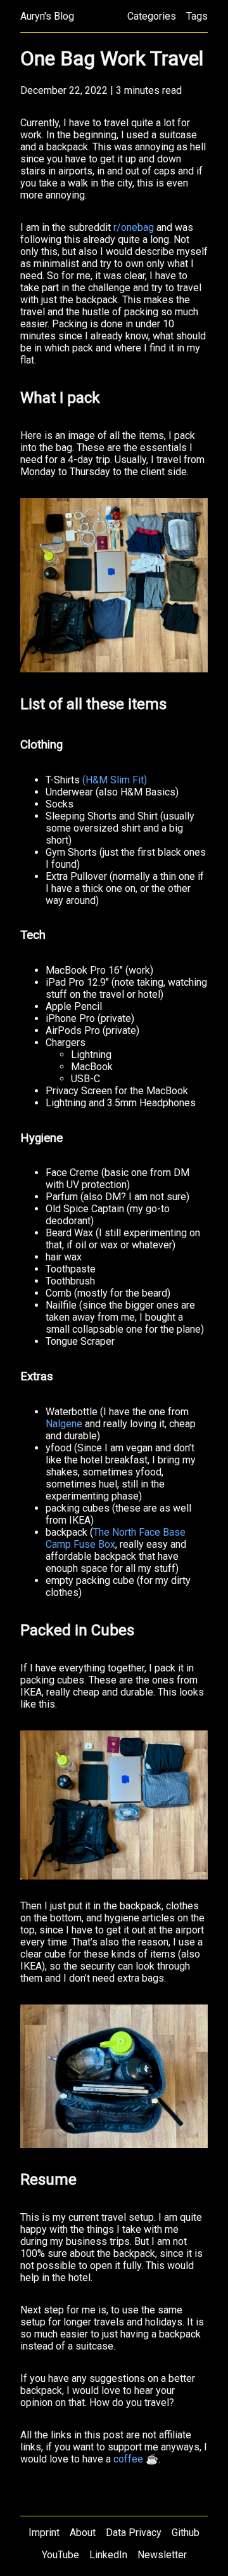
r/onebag (134, 227)
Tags (197, 16)
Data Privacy (134, 2533)
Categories (152, 16)
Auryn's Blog (47, 16)
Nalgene (64, 1424)
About (83, 2533)
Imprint (44, 2533)
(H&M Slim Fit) (115, 780)
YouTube (60, 2555)
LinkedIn (108, 2555)
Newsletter (162, 2555)
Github (186, 2533)
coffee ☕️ (136, 2459)
